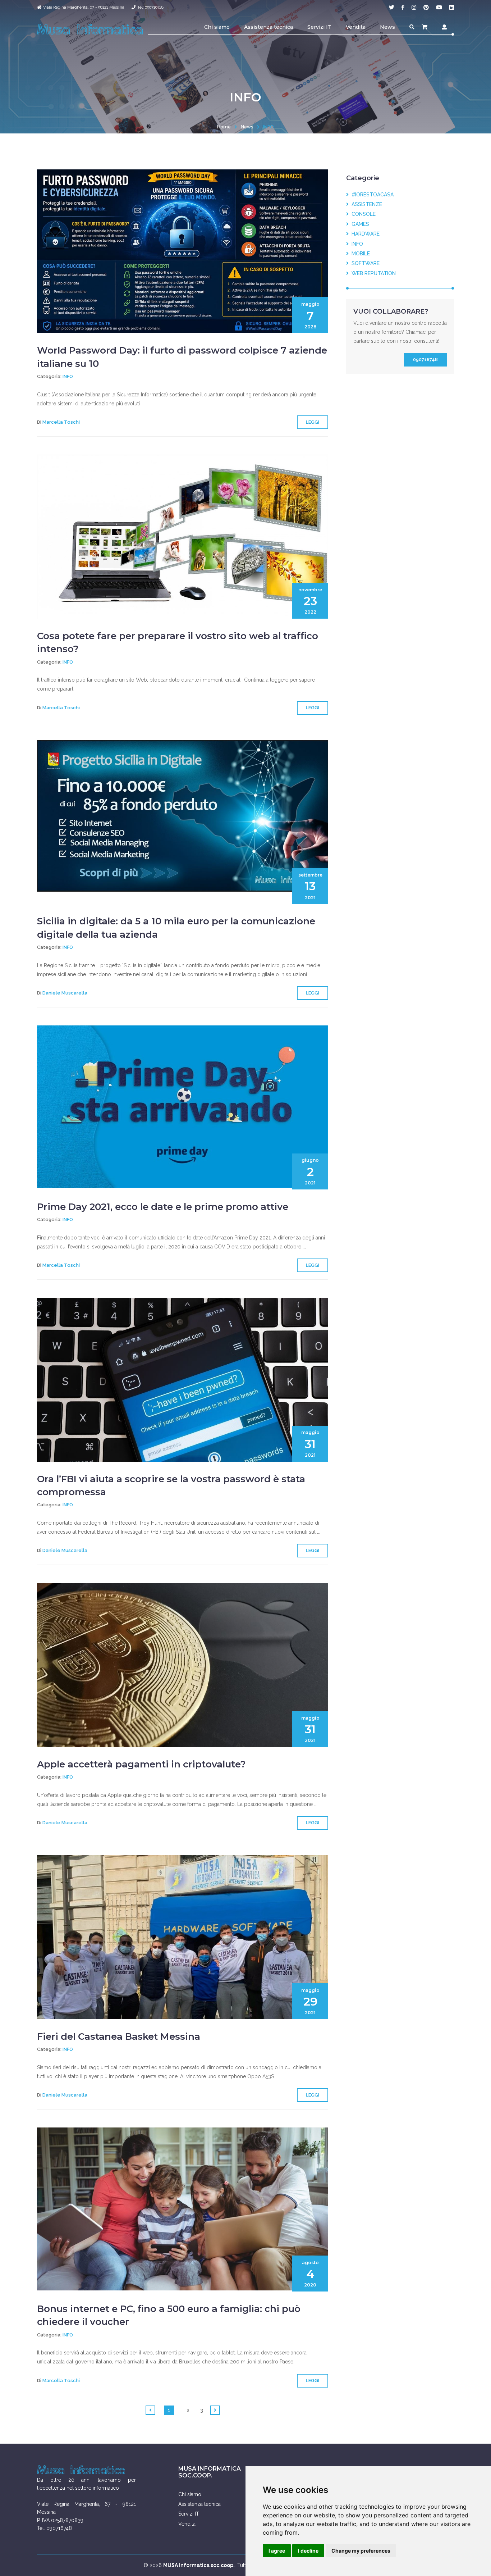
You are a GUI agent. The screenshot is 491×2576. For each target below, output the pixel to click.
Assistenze (365, 204)
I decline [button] (308, 2551)
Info (68, 376)
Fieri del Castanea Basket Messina (119, 2036)
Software (364, 263)
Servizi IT (319, 27)
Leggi (313, 422)
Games (359, 224)
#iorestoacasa (371, 195)
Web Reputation (372, 273)
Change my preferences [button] (361, 2551)
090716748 (425, 359)
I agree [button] (277, 2551)
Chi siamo (217, 27)
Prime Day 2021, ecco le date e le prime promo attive (163, 1207)
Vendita (356, 27)
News (387, 27)
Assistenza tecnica (269, 27)
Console (362, 214)
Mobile (359, 254)
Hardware (364, 234)
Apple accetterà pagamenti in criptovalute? (141, 1764)
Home (224, 127)
